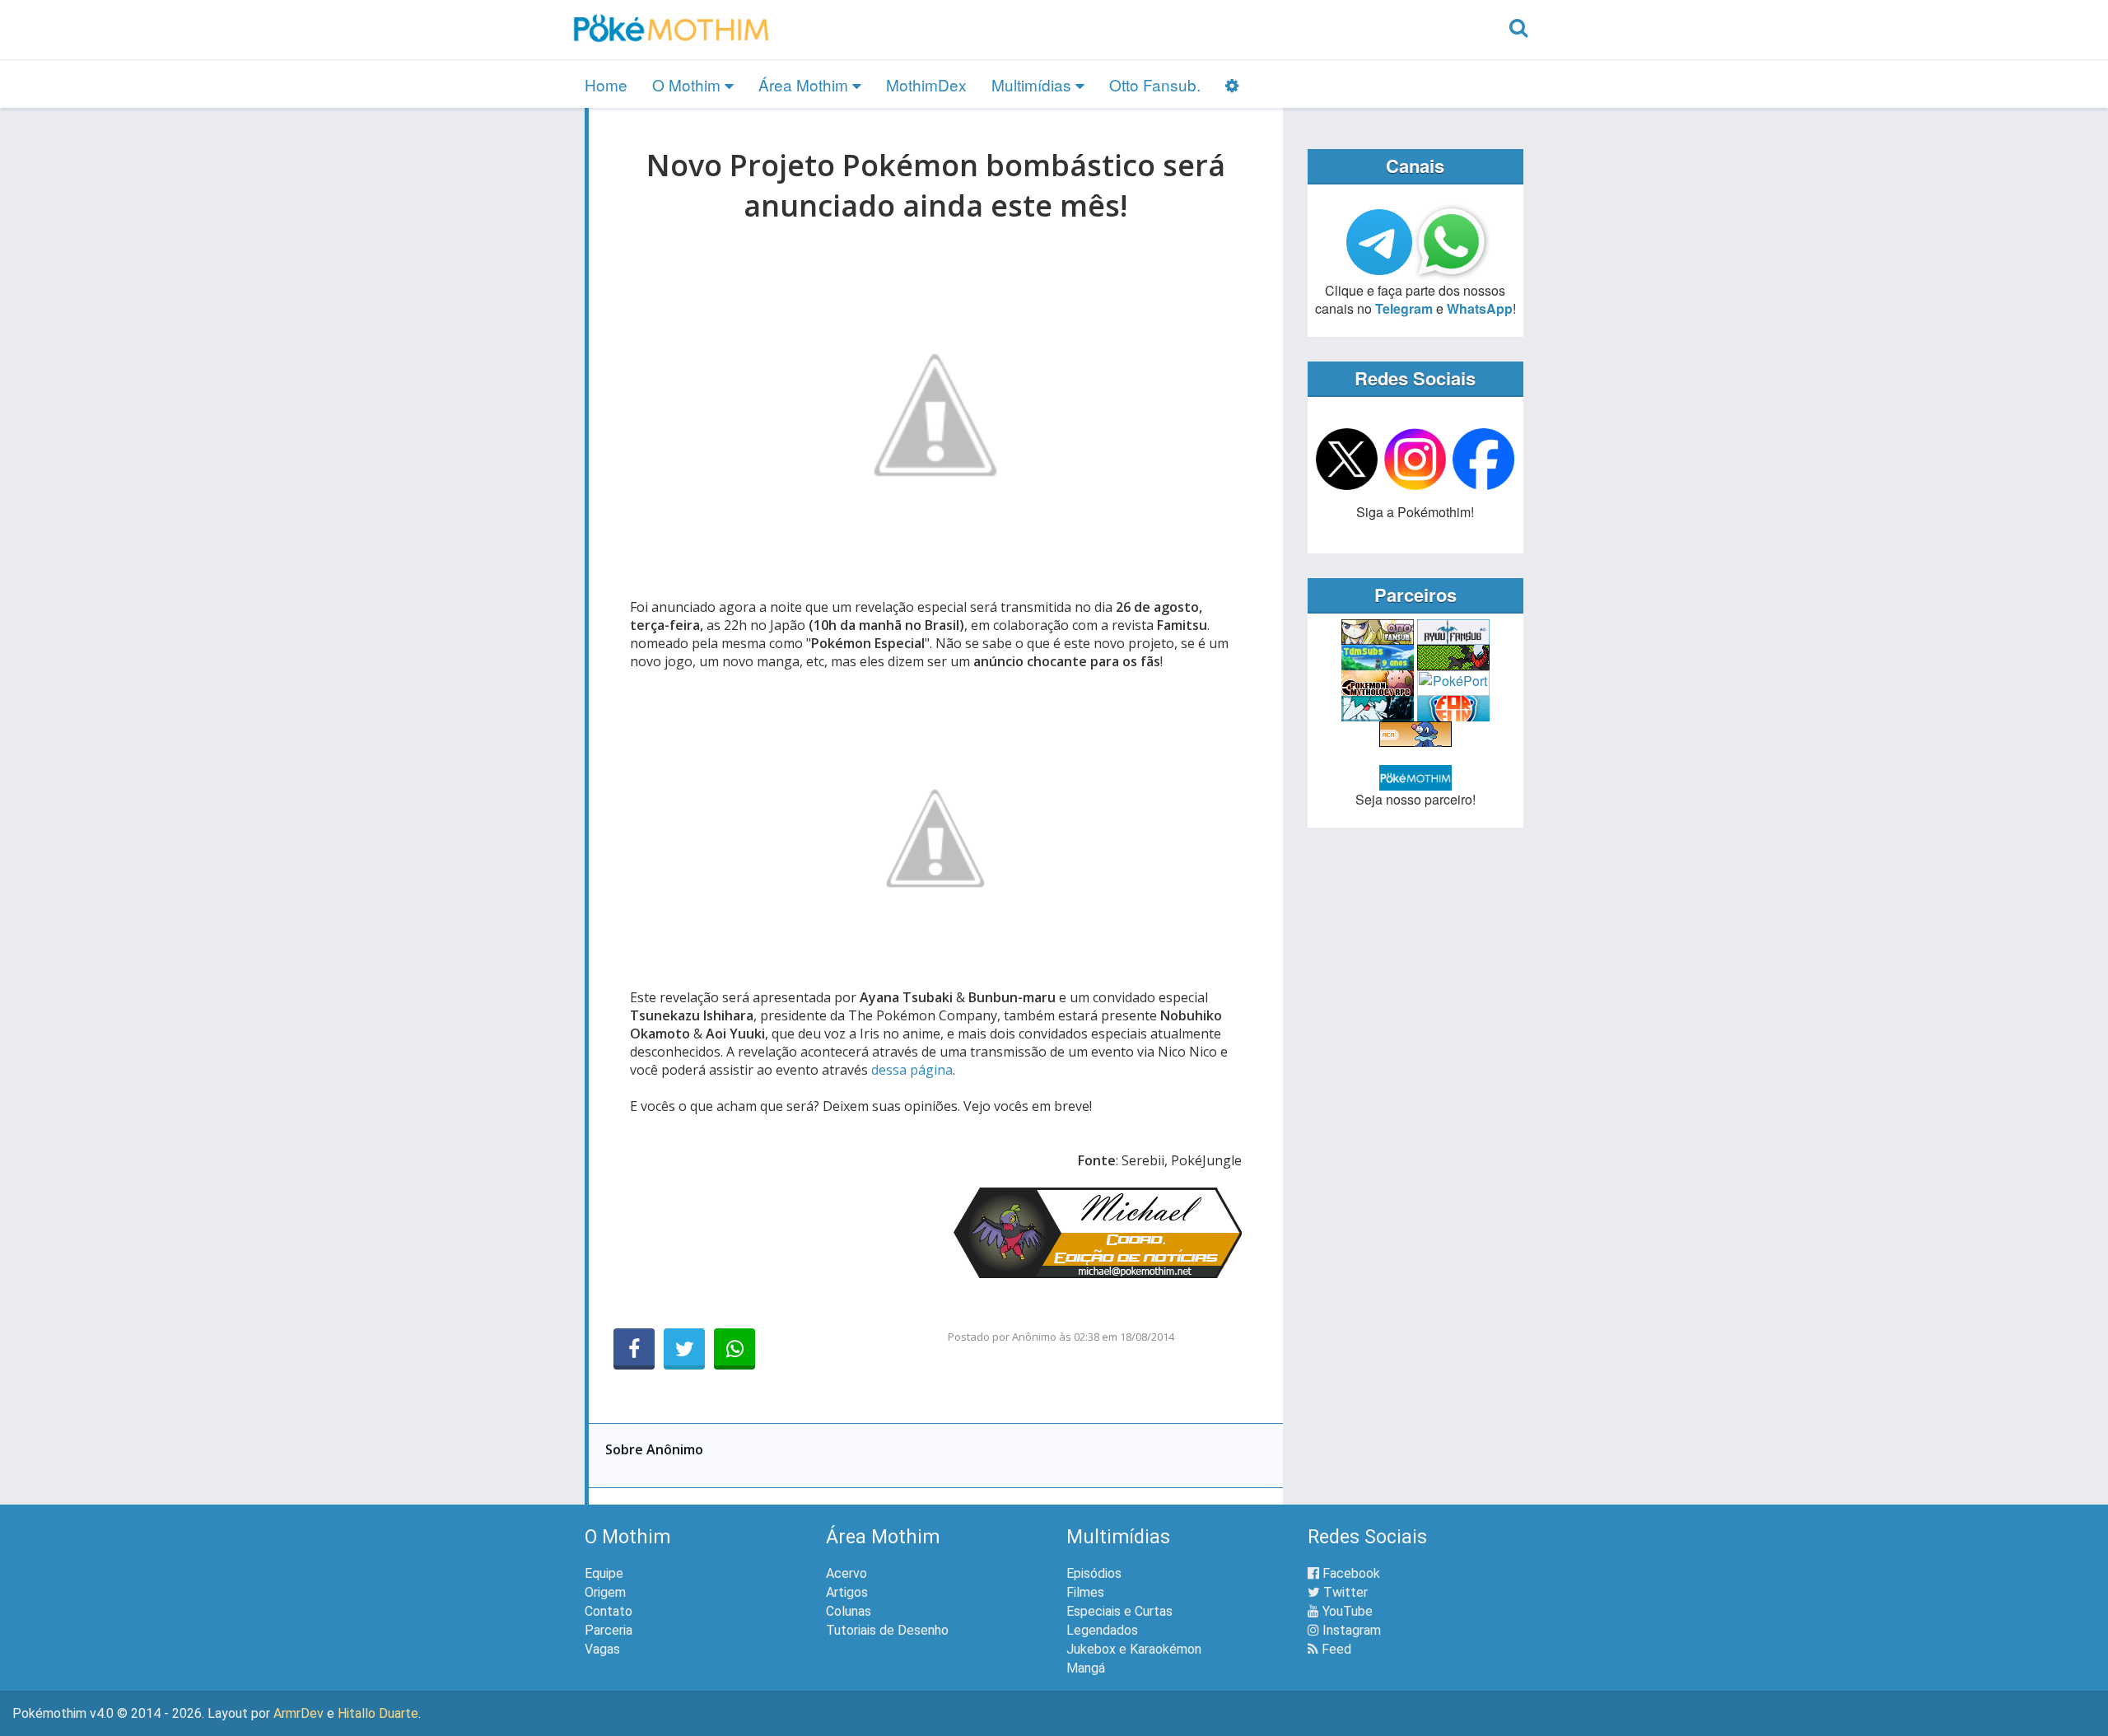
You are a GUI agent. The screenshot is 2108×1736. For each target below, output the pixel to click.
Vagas (602, 1649)
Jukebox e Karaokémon (1134, 1649)
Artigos (847, 1592)
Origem (605, 1592)
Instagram (1350, 1630)
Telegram (1404, 308)
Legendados (1102, 1630)
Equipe (604, 1573)
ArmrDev (298, 1713)
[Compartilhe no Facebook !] (634, 1349)
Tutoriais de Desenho (887, 1630)
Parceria (609, 1630)
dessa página (912, 1070)
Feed (1335, 1649)
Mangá (1086, 1668)
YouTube (1346, 1611)
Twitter (1344, 1592)
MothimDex (926, 84)
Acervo (846, 1573)
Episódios (1094, 1573)
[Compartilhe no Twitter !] (684, 1349)
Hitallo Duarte (378, 1713)
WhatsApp (1480, 308)
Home (606, 84)
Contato (609, 1611)
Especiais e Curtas (1119, 1611)
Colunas (849, 1611)
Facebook (1350, 1573)
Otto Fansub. (1155, 84)
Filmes (1085, 1592)
